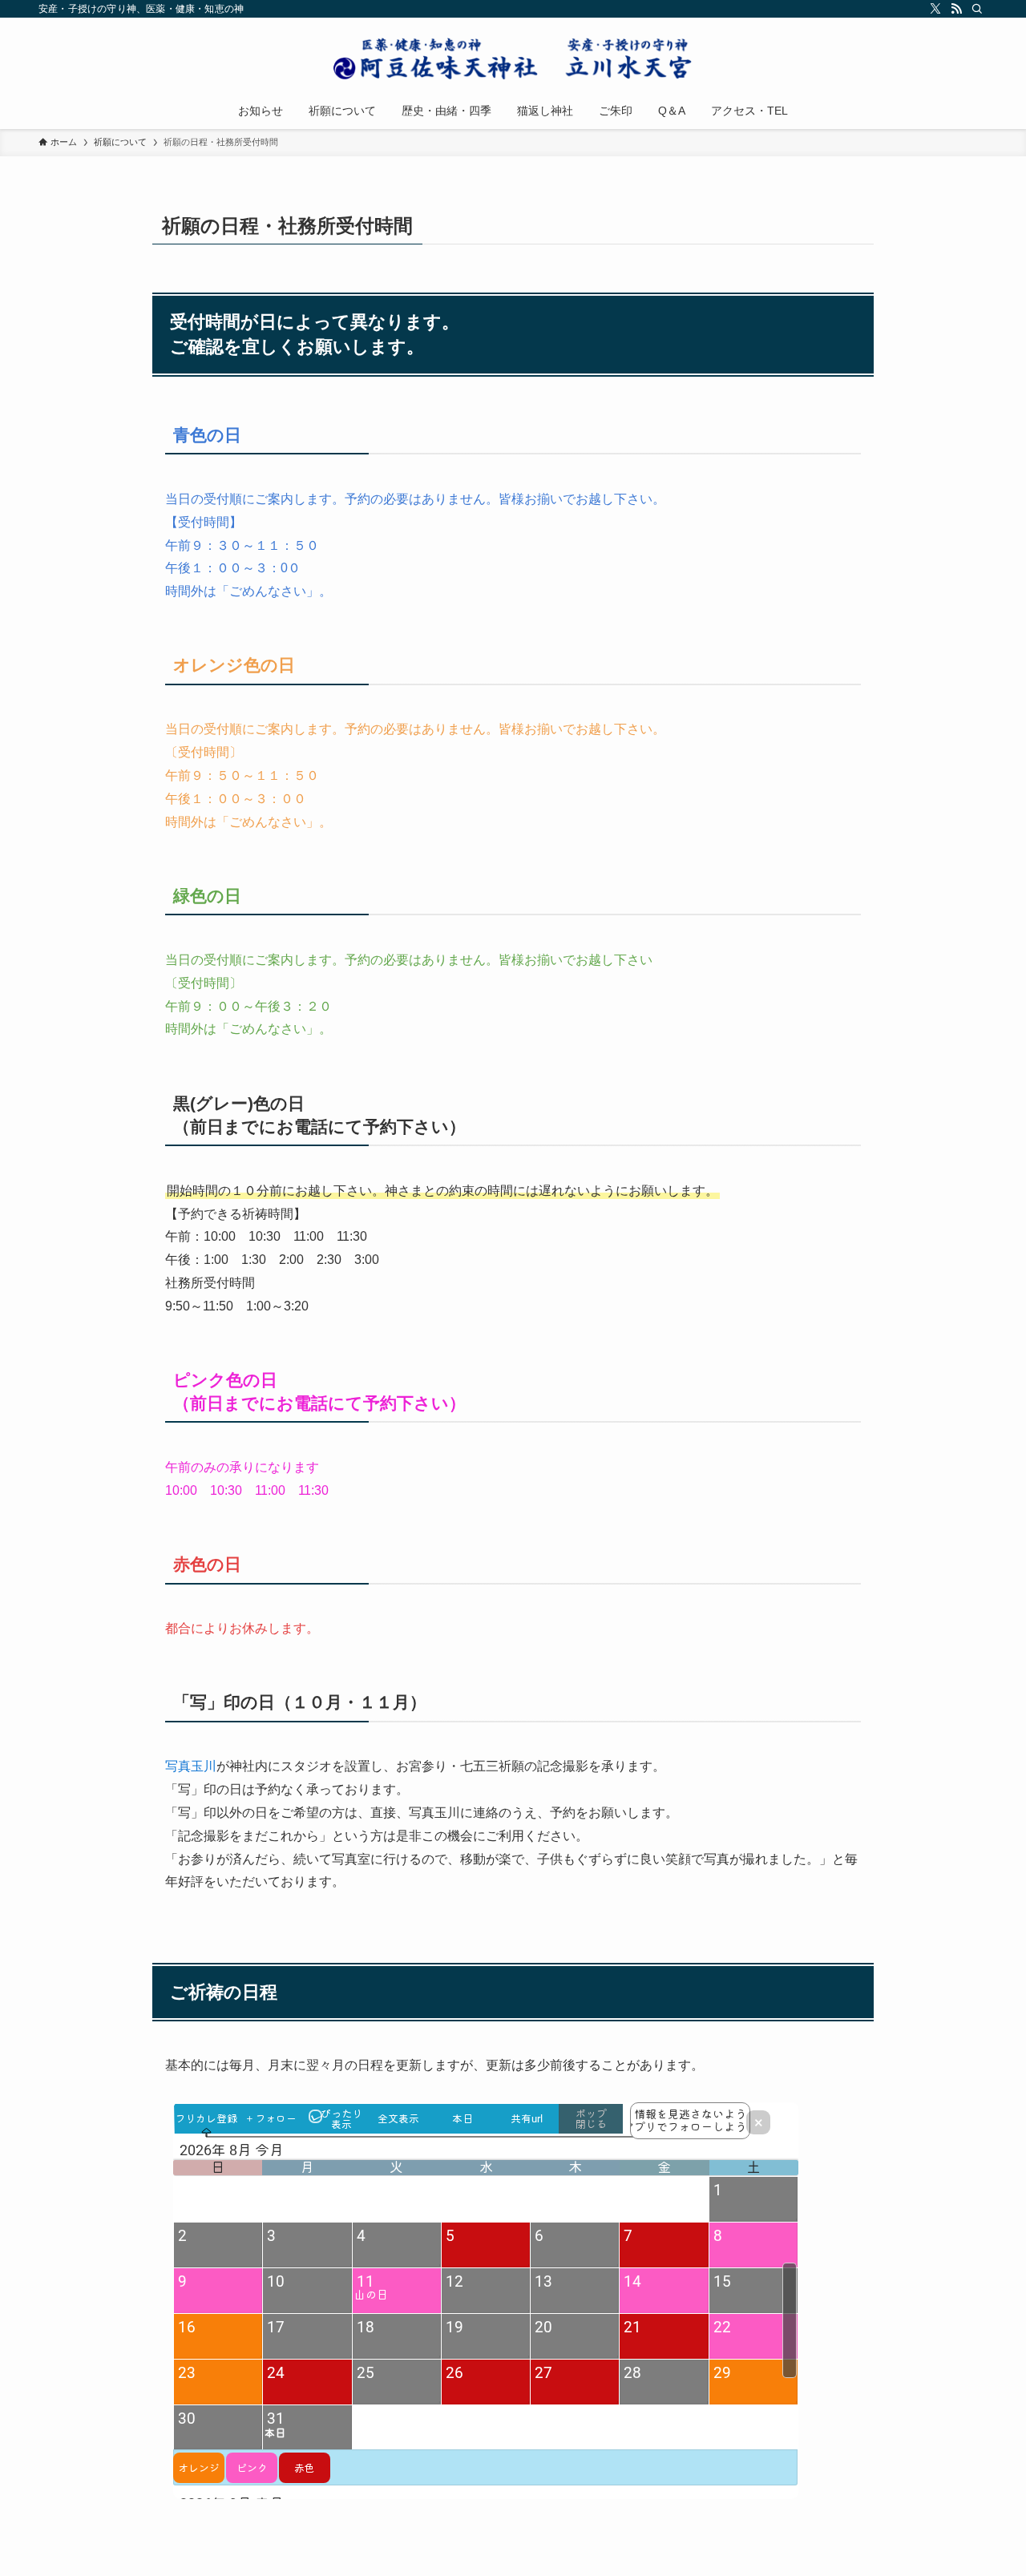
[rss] (956, 9)
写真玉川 (191, 1766)
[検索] (977, 9)
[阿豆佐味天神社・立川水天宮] (513, 58)
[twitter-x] (935, 9)
